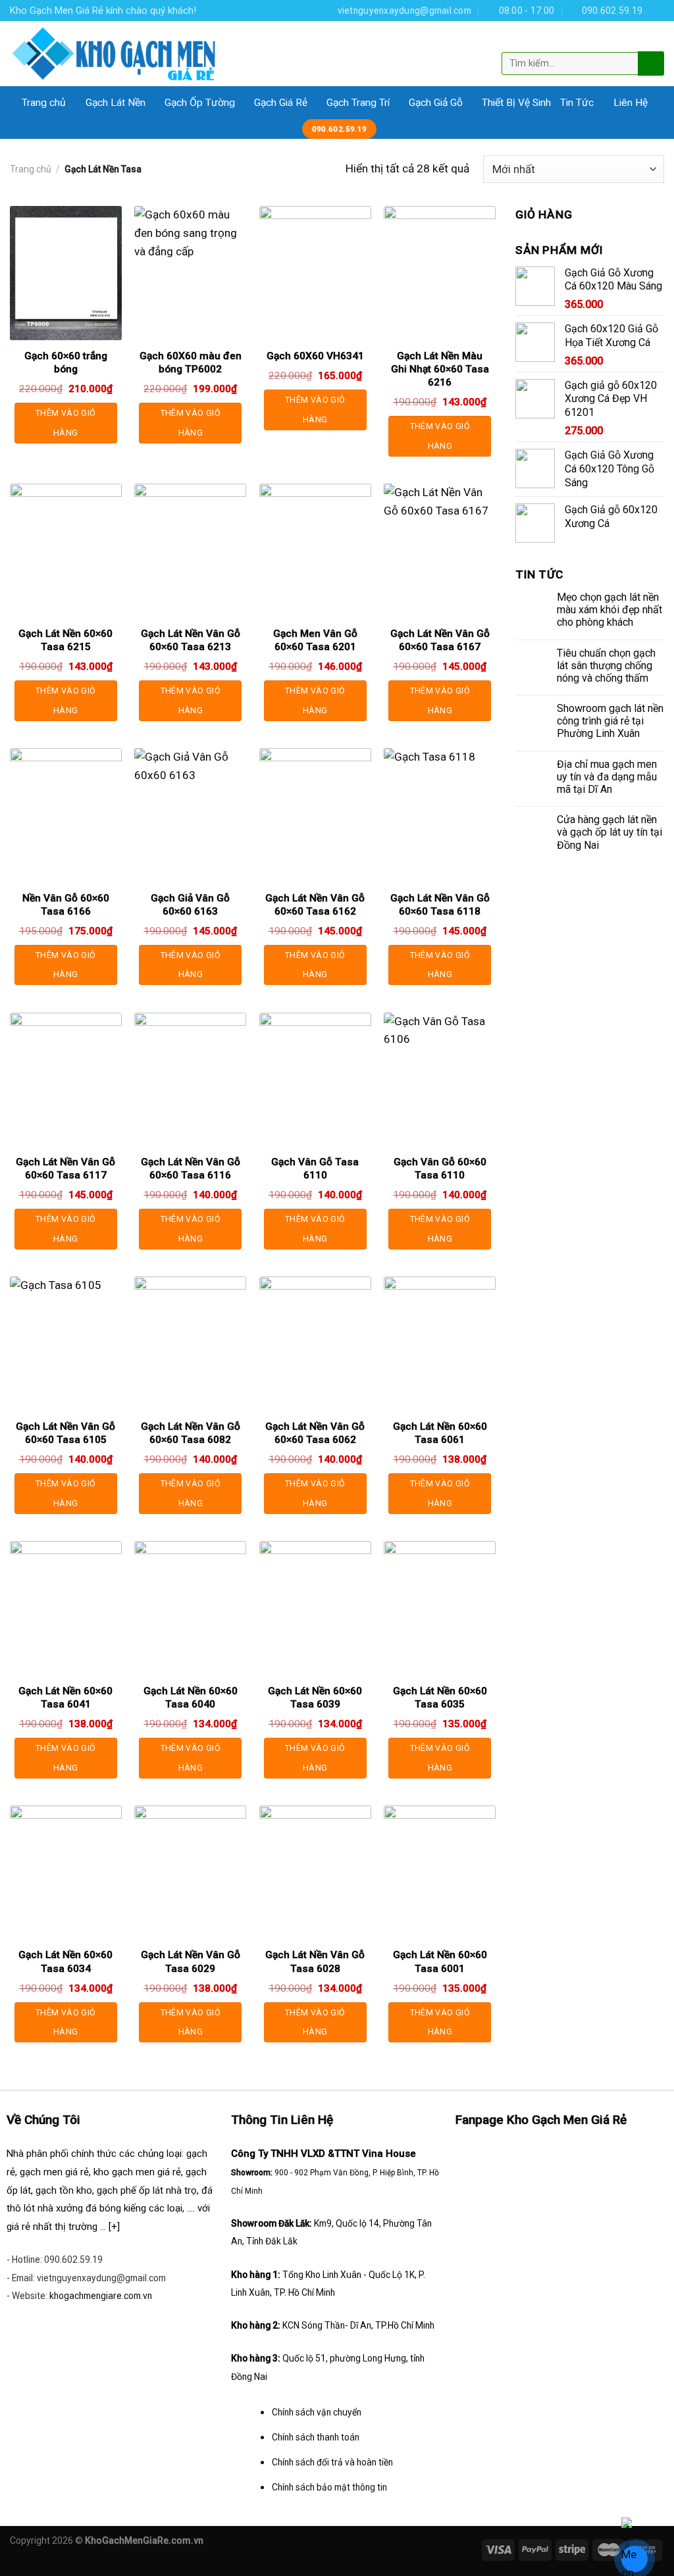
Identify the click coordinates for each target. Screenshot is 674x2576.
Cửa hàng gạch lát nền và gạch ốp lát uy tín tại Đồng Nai (609, 832)
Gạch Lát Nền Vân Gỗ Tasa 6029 (191, 1961)
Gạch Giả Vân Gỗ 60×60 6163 (190, 905)
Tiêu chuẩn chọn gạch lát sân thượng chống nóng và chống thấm (606, 666)
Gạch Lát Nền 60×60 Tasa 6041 (65, 1698)
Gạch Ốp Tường (200, 103)
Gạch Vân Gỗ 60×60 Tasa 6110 (440, 1169)
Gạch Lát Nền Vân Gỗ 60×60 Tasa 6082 (191, 1433)
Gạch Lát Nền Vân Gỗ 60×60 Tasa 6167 (440, 640)
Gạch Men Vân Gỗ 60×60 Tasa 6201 (315, 640)
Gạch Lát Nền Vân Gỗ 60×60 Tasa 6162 (315, 905)
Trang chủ (44, 103)
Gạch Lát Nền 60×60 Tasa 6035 (440, 1698)
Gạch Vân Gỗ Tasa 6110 (315, 1169)
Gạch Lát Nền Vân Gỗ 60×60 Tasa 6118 (440, 905)
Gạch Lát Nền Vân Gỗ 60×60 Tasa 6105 (65, 1433)
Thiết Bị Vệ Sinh (516, 103)
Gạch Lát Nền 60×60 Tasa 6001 (440, 1961)
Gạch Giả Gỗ (436, 103)
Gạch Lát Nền (116, 103)
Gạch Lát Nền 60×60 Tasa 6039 (315, 1698)
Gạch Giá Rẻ (281, 103)
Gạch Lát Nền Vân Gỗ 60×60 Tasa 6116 (191, 1169)
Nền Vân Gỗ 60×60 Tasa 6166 (66, 905)
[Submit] (650, 63)
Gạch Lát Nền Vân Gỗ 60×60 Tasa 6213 (191, 640)
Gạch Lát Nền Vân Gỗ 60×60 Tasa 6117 (65, 1169)
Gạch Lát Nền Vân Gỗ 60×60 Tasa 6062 (315, 1433)
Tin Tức (577, 103)
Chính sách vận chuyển (317, 2412)
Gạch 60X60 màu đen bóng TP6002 (191, 363)
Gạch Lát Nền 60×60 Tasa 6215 (65, 640)
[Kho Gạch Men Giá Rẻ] (115, 54)
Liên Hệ (631, 103)
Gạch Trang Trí (358, 103)
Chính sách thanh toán (316, 2437)
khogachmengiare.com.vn (101, 2296)
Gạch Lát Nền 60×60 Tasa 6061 (440, 1433)
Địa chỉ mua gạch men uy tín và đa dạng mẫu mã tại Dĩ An (607, 777)
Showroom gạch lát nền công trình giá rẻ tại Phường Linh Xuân (610, 721)
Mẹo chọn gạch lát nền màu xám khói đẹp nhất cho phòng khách (609, 610)
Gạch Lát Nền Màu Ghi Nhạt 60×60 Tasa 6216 (440, 369)
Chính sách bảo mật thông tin (329, 2487)
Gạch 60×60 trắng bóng (66, 363)
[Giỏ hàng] (653, 41)
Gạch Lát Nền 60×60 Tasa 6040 (191, 1698)
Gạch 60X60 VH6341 (315, 356)
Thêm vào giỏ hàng (65, 423)
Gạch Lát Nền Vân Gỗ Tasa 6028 (315, 1961)
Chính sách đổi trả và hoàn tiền (332, 2462)
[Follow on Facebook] (657, 10)
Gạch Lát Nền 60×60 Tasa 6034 (65, 1961)
